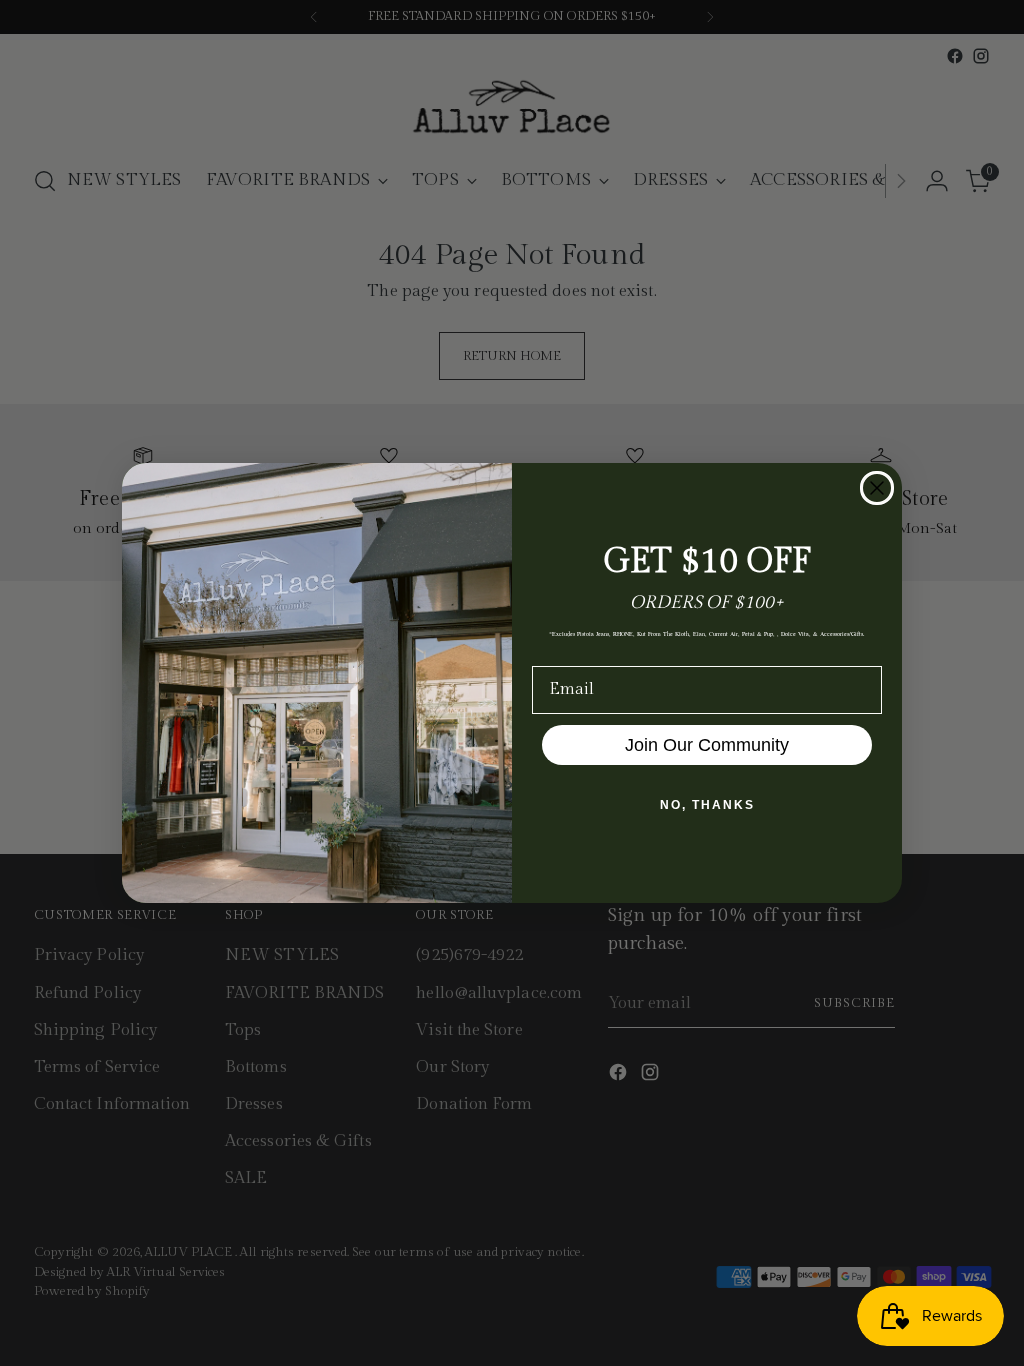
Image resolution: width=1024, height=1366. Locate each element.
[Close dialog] (877, 488)
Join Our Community (707, 745)
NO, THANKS (707, 805)
